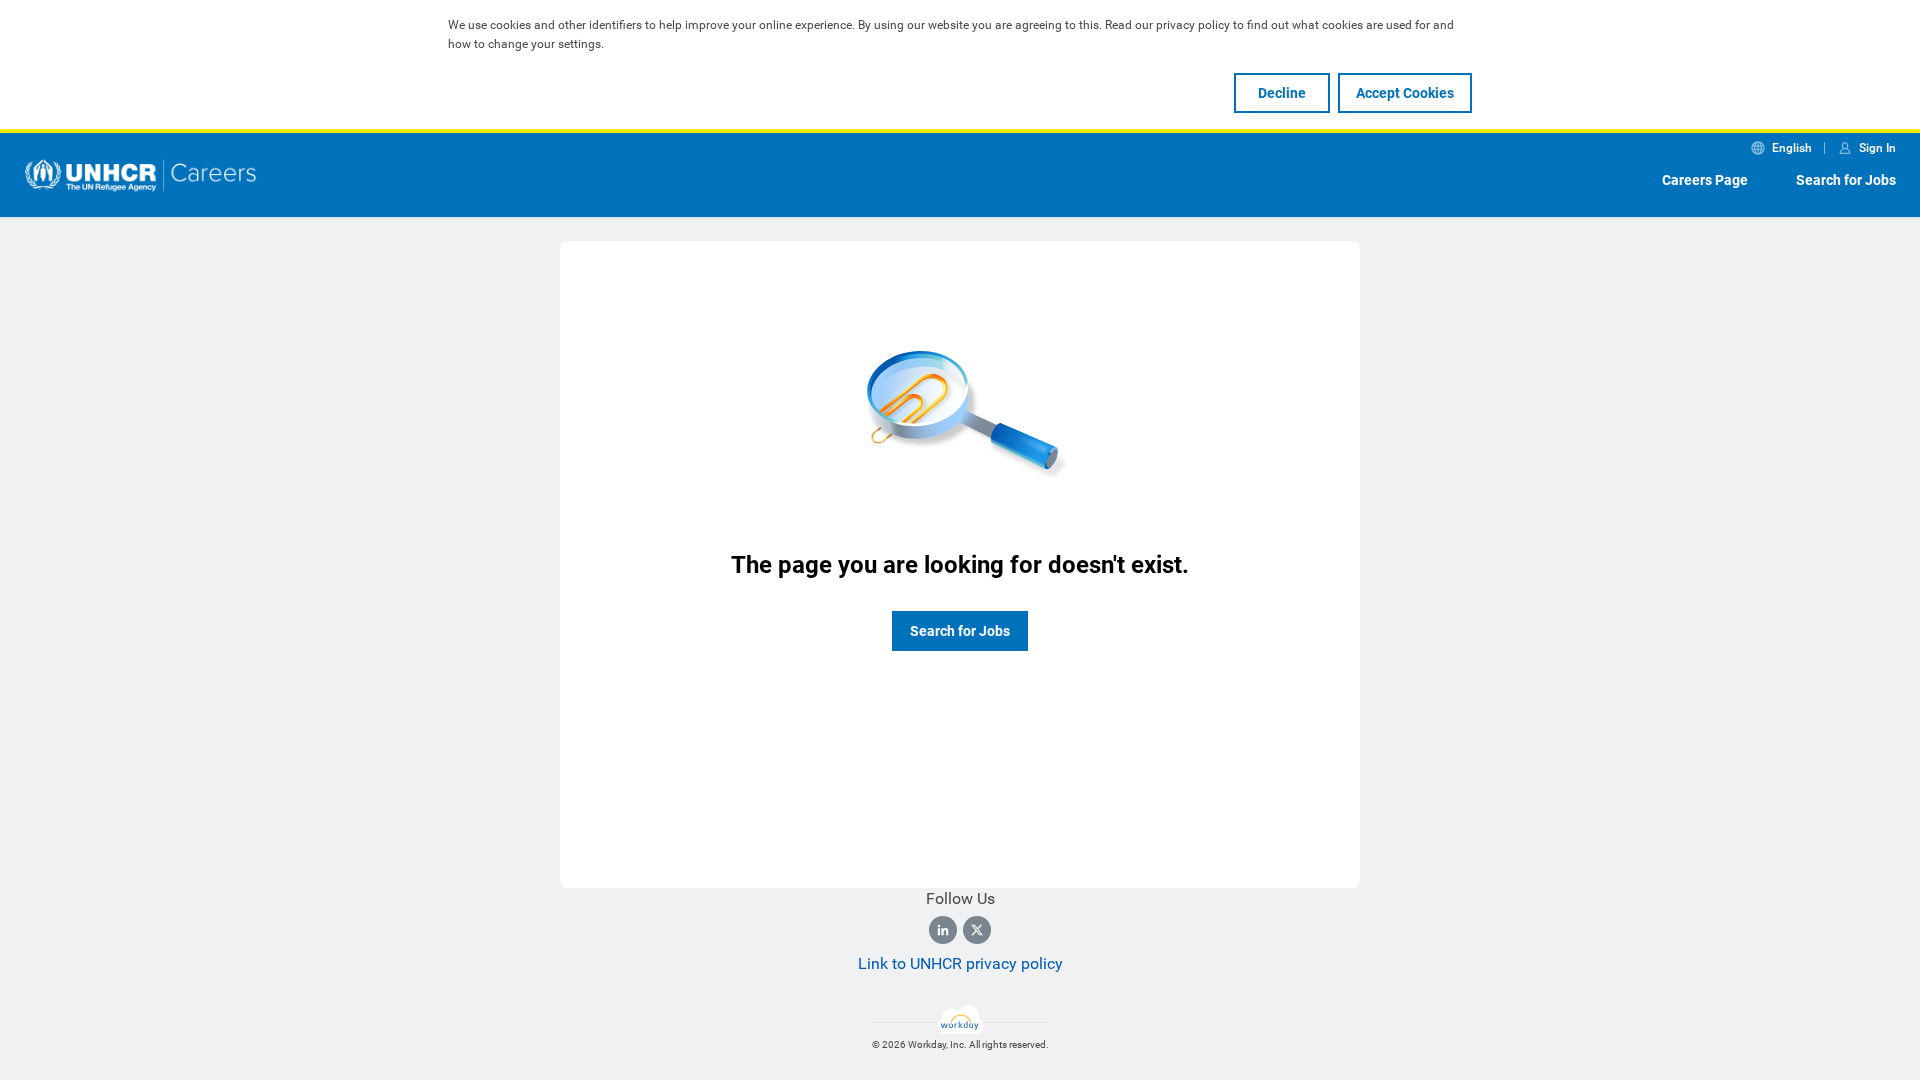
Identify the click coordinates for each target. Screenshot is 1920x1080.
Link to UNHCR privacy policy (960, 963)
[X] (977, 930)
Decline (1282, 93)
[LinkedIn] (943, 930)
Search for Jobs (1846, 180)
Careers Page (1705, 180)
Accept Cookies (1405, 93)
